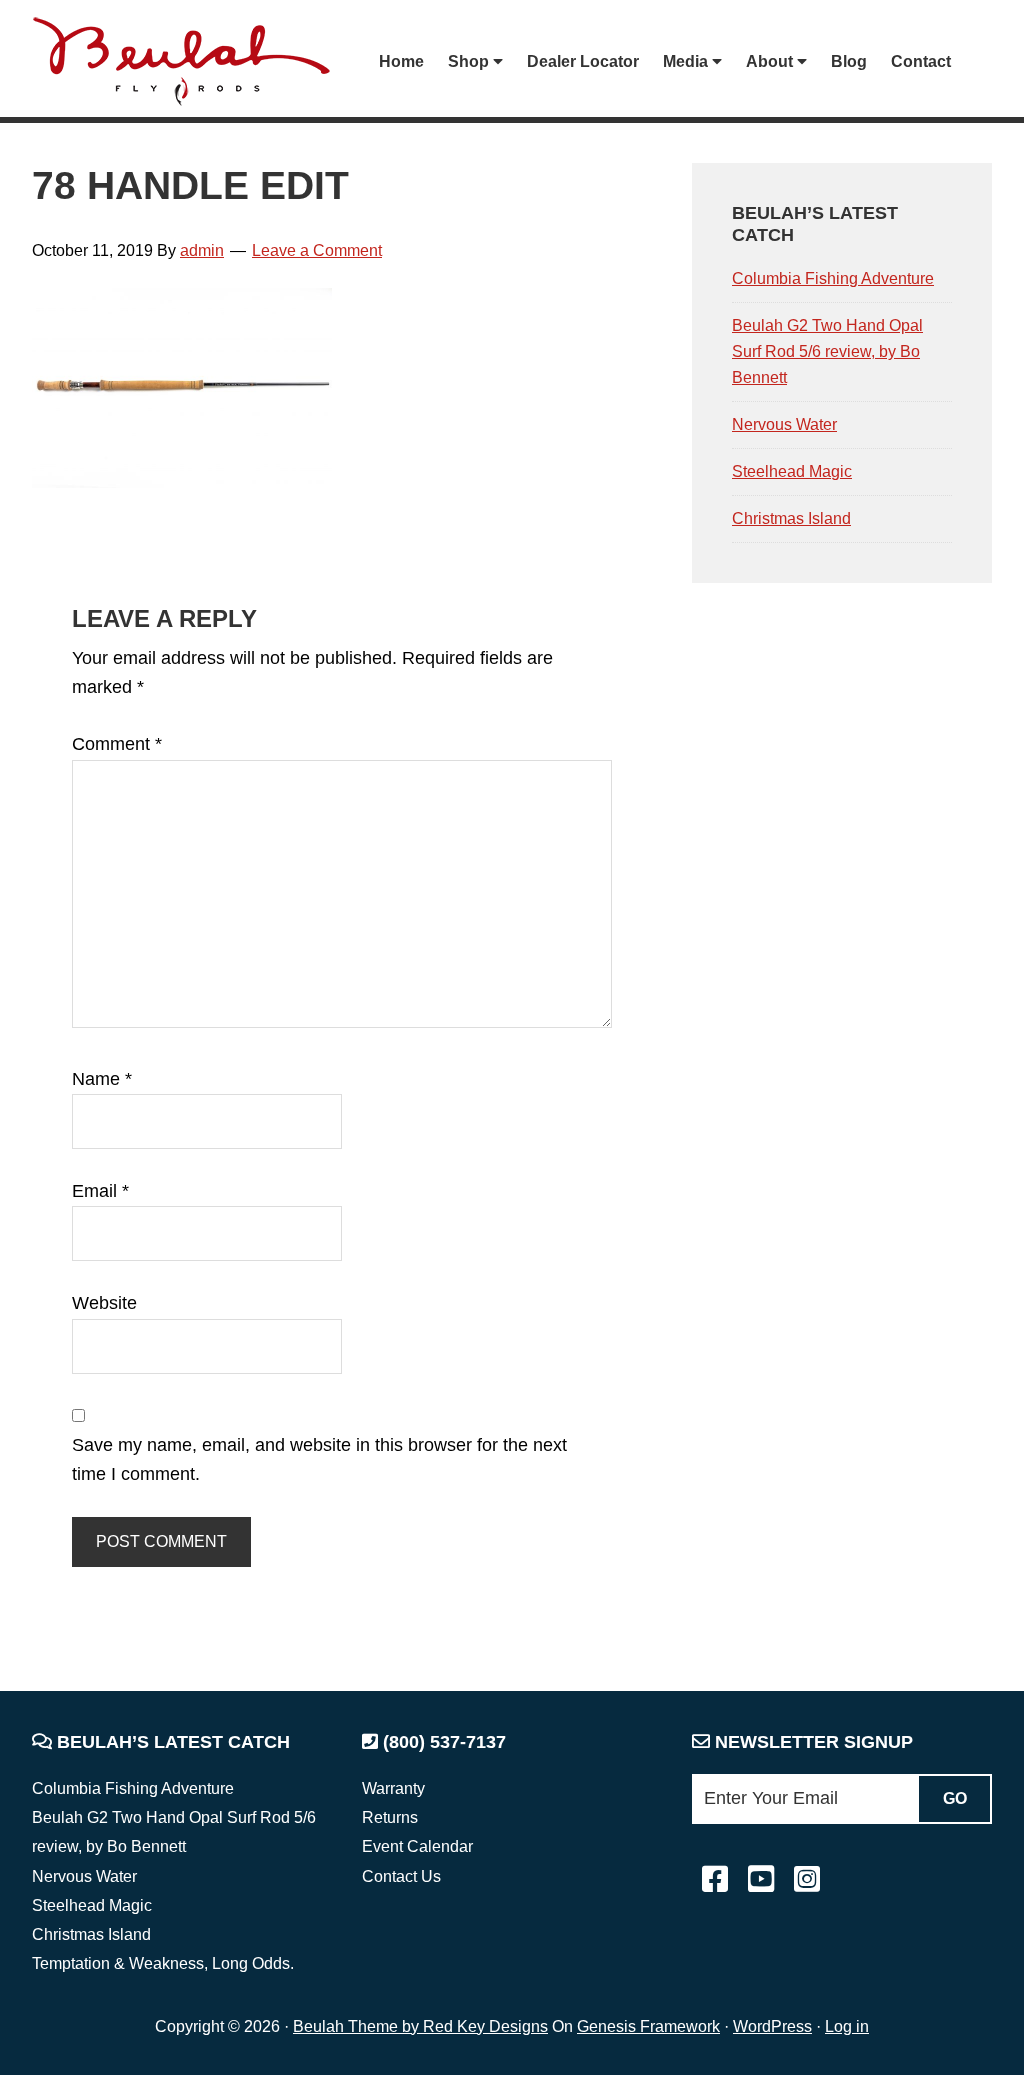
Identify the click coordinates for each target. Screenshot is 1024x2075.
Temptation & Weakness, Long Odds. (163, 1963)
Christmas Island (791, 518)
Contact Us (401, 1876)
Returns (390, 1817)
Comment (117, 744)
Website (104, 1303)
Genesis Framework (648, 2026)
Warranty (393, 1788)
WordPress (772, 2026)
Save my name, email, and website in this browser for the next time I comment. (319, 1459)
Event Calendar (417, 1846)
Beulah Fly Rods (191, 61)
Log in (847, 2026)
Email (100, 1191)
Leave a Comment (317, 250)
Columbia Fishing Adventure (833, 278)
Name (102, 1079)
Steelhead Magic (792, 471)
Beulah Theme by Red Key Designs (420, 2026)
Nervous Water (784, 424)
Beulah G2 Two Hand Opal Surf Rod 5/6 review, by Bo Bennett (827, 351)
